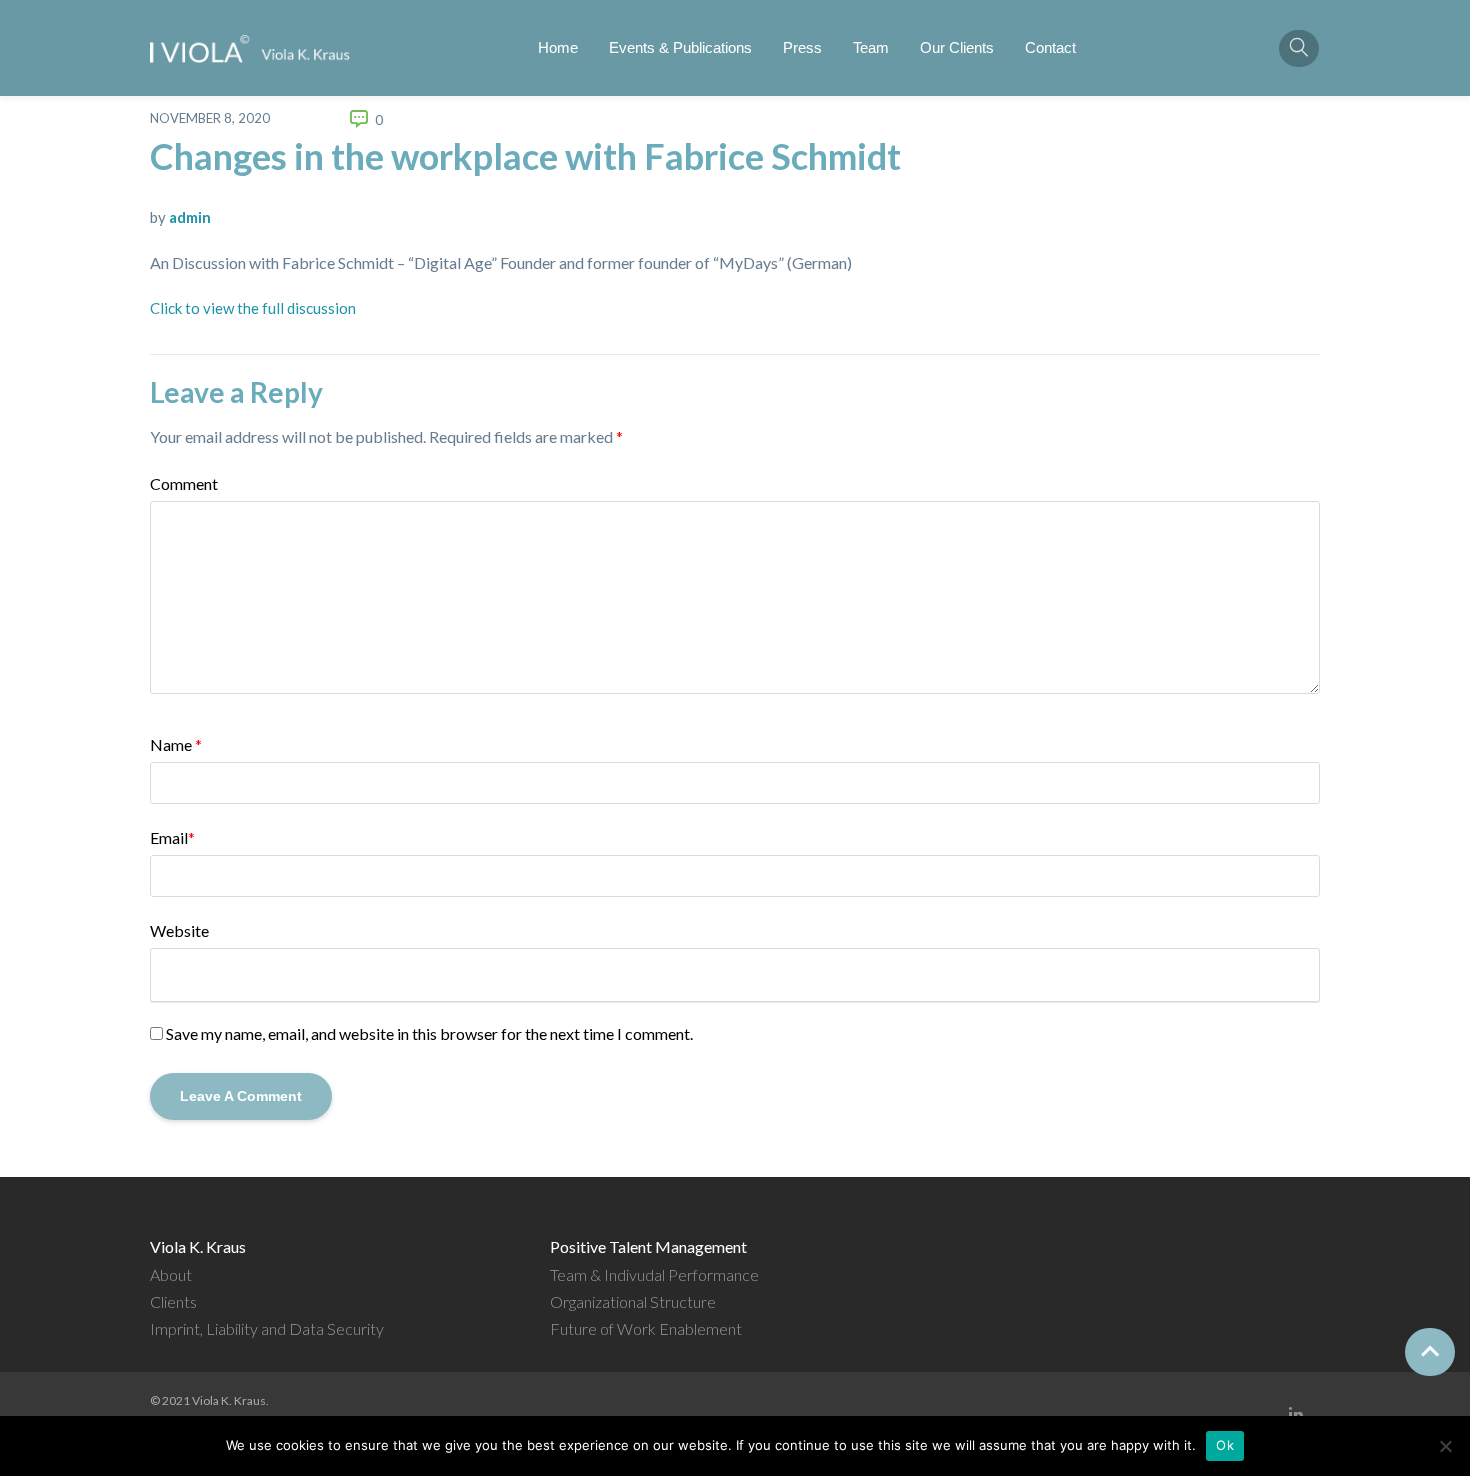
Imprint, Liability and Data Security (267, 1328)
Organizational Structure (633, 1301)
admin (190, 217)
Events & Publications (680, 47)
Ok (1225, 1445)
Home (558, 47)
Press (802, 47)
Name (176, 744)
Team (871, 47)
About (171, 1274)
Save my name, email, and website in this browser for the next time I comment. (429, 1033)
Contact (1050, 47)
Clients (173, 1301)
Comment (184, 483)
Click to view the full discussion (253, 308)
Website (179, 930)
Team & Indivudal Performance (654, 1274)
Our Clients (957, 47)
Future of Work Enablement (646, 1328)
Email (172, 837)
